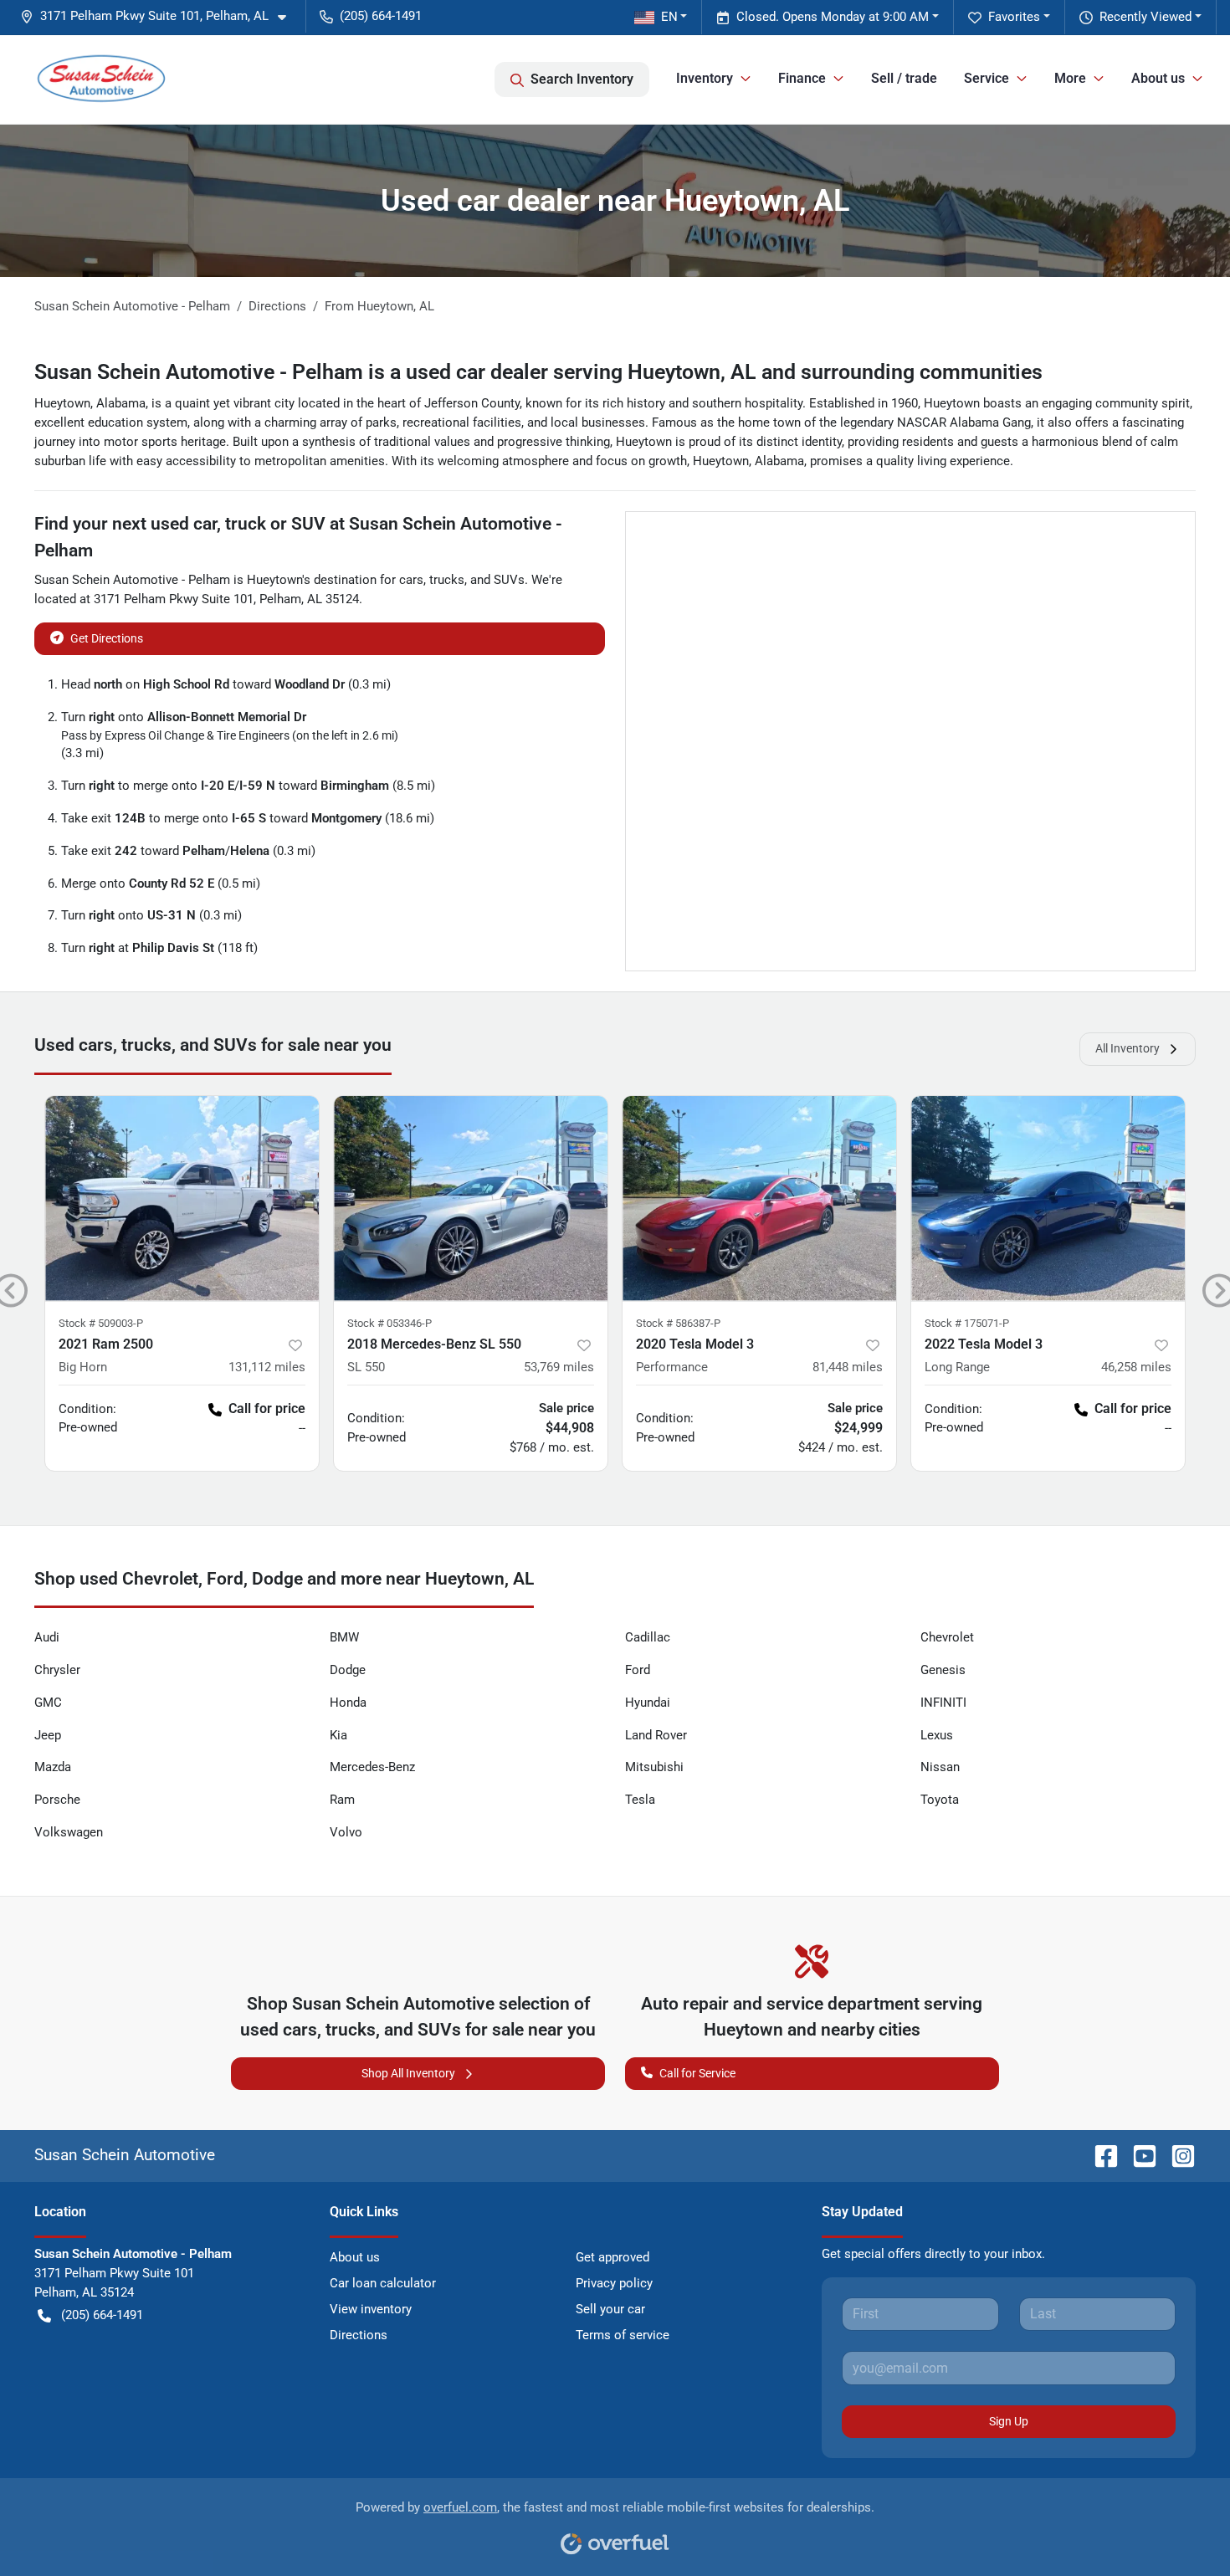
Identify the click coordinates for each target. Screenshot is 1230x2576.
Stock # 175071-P (967, 1323)
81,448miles (848, 1367)
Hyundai (648, 1703)
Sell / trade (904, 78)
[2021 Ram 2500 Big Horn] (182, 1198)
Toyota (940, 1800)
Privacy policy (614, 2283)
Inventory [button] (705, 78)
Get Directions (107, 638)
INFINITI (943, 1703)
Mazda (53, 1767)
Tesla (640, 1800)
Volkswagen (69, 1832)
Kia (338, 1735)
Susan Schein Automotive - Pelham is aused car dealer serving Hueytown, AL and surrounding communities (538, 372)
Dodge (348, 1670)
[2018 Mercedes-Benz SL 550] (471, 1198)
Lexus (937, 1735)
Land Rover (656, 1735)
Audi (47, 1637)
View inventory (371, 2309)
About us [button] (1158, 78)
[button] (160, 16)
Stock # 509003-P (101, 1323)
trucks (447, 580)
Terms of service (623, 2335)
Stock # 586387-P (678, 1323)
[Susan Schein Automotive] (101, 79)
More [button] (1070, 78)
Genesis (943, 1670)
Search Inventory (582, 79)
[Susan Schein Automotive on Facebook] (1099, 2155)
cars (411, 580)
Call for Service (697, 2073)
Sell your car (610, 2309)
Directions (359, 2335)
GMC (48, 1703)
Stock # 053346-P (389, 1323)
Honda (348, 1703)
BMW (344, 1637)
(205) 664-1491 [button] (381, 16)
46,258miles (1136, 1367)
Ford (638, 1670)
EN (669, 17)
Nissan (940, 1767)
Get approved (612, 2257)
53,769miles (559, 1367)
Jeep (48, 1735)
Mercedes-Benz (372, 1767)
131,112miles (267, 1367)
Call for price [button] (267, 1408)
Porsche (57, 1800)
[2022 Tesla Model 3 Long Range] (1048, 1198)
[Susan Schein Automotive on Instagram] (1176, 2155)
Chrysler (57, 1670)
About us (355, 2257)
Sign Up (1009, 2421)
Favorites (1014, 17)
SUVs (509, 580)
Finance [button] (802, 78)
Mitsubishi (654, 1767)
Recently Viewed (1145, 17)
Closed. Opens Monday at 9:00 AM (833, 17)
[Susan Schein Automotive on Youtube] (1138, 2155)
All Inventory (1127, 1048)
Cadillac (648, 1637)
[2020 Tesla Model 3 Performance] (759, 1198)
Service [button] (987, 78)
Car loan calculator (383, 2283)
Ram (342, 1800)
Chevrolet (947, 1637)
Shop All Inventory (408, 2073)
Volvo (346, 1832)
